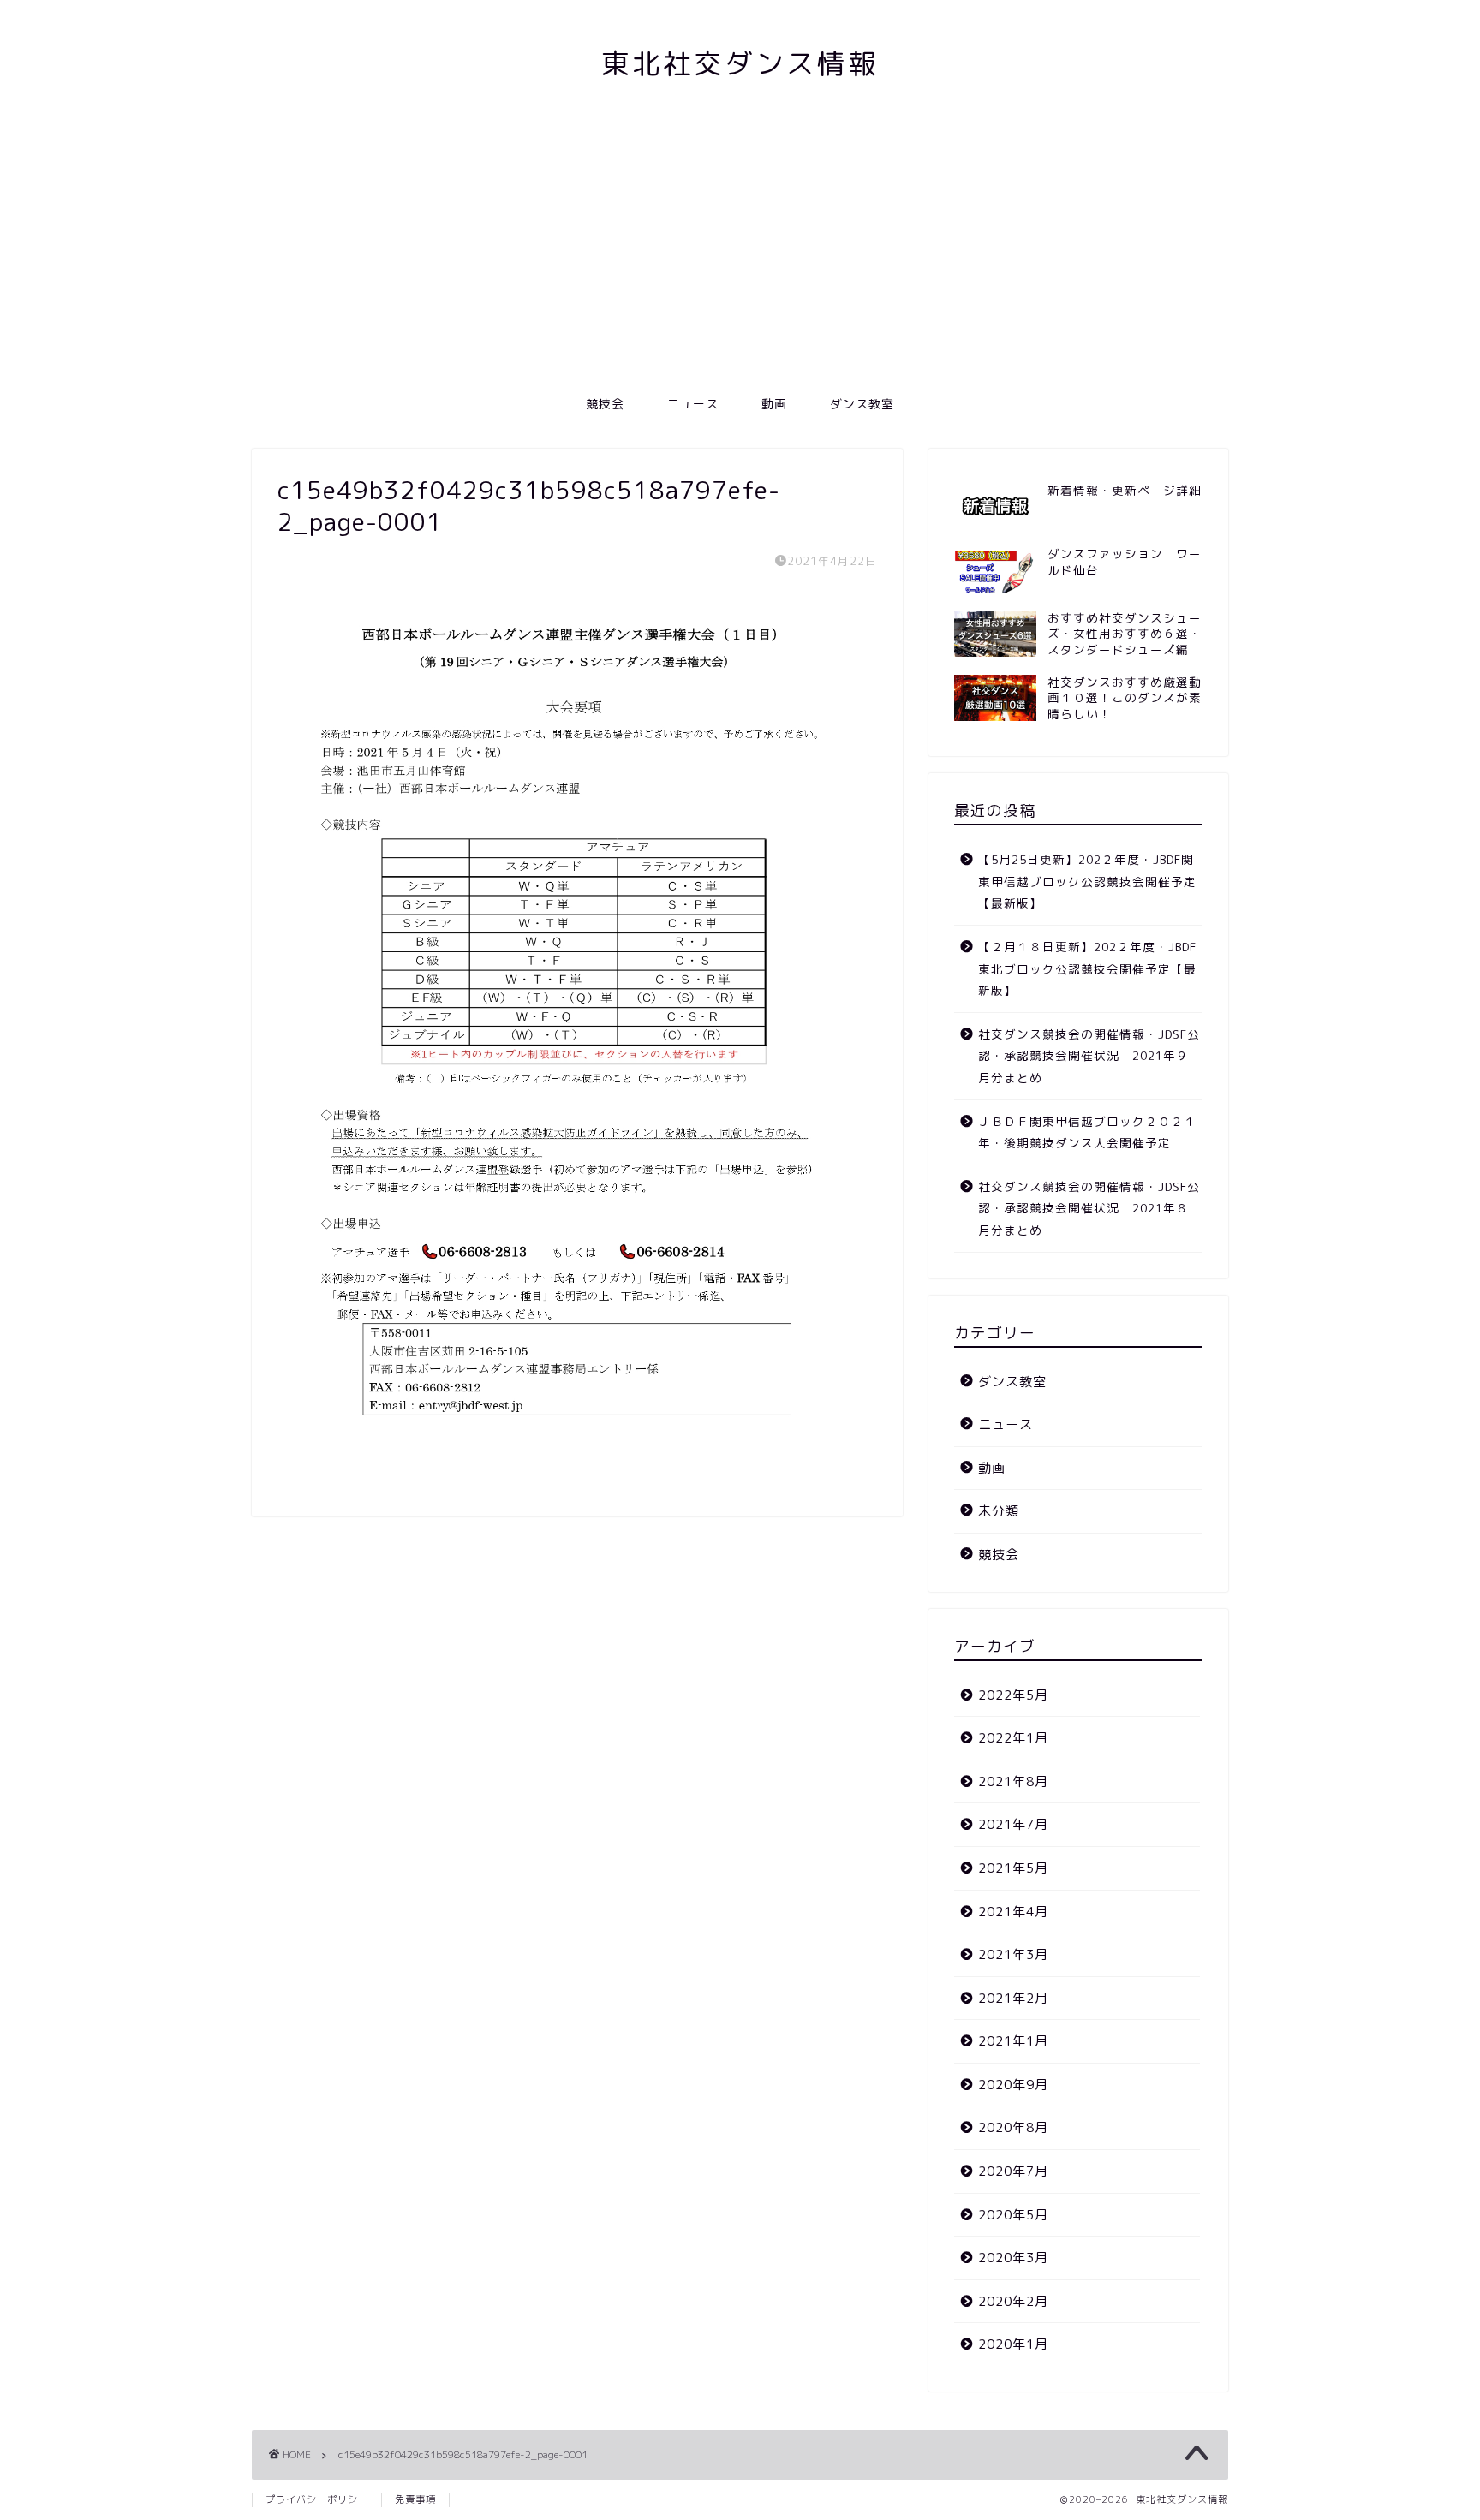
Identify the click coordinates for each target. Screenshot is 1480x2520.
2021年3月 (1013, 1954)
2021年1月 (1013, 2041)
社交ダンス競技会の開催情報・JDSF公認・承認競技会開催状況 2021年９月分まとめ (1089, 1056)
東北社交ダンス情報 (740, 63)
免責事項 (415, 2499)
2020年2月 (1013, 2301)
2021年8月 (1013, 1781)
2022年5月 (1013, 1695)
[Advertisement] (740, 255)
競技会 (605, 404)
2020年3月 (1013, 2258)
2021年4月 (1013, 1912)
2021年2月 (1013, 1998)
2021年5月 (1013, 1868)
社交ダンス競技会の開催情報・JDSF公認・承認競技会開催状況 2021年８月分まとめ (1089, 1208)
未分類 (999, 1511)
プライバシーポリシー (317, 2499)
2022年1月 (1013, 1738)
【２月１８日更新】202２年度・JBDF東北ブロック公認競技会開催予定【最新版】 (1087, 968)
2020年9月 (1013, 2085)
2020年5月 (1013, 2215)
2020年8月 (1013, 2127)
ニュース (693, 404)
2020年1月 (1013, 2344)
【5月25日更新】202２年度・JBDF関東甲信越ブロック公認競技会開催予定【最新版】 (1087, 881)
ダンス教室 (862, 404)
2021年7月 (1013, 1824)
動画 (774, 404)
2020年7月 (1013, 2171)
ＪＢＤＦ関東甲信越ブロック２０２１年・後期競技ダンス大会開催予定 (1087, 1132)
